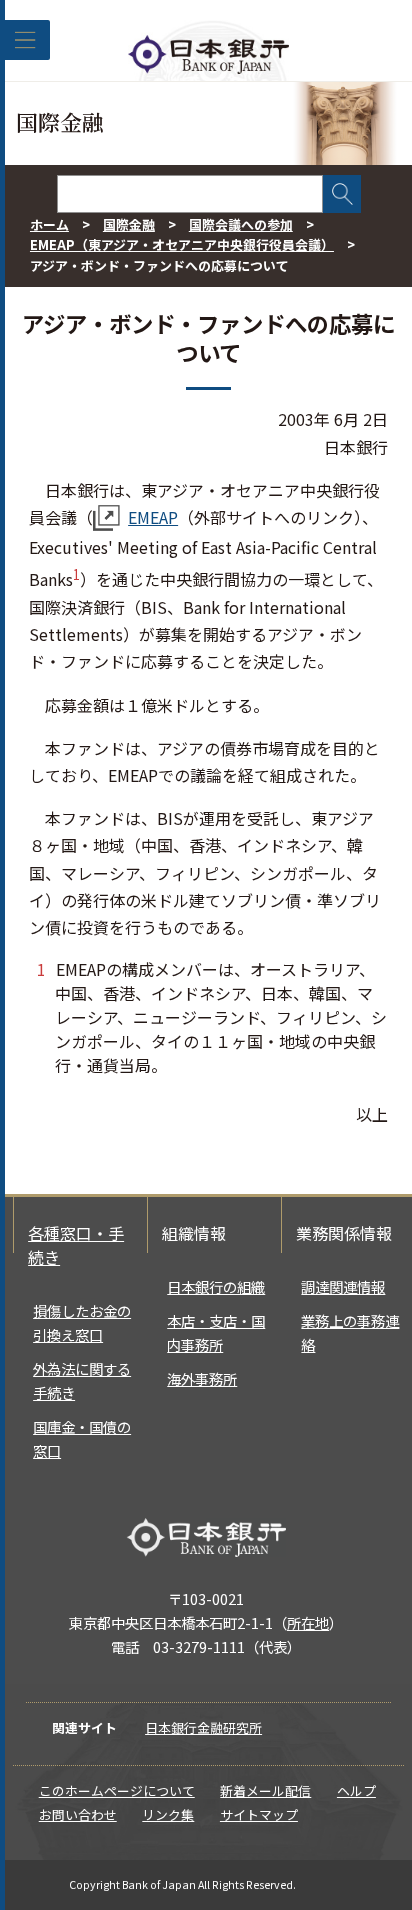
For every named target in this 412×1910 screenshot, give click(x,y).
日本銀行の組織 (216, 1286)
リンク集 (168, 1814)
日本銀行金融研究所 (203, 1727)
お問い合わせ (78, 1814)
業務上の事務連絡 (350, 1332)
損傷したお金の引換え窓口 (82, 1322)
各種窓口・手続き (76, 1245)
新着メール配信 (265, 1790)
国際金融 (129, 224)
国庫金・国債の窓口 (82, 1438)
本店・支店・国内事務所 (216, 1332)
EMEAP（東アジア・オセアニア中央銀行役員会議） (182, 244)
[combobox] (190, 194)
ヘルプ (356, 1790)
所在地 (308, 1622)
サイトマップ (259, 1814)
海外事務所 (202, 1378)
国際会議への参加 (241, 224)
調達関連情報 (343, 1286)
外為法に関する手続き (82, 1380)
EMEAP (153, 517)
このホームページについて (117, 1790)
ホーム (49, 224)
